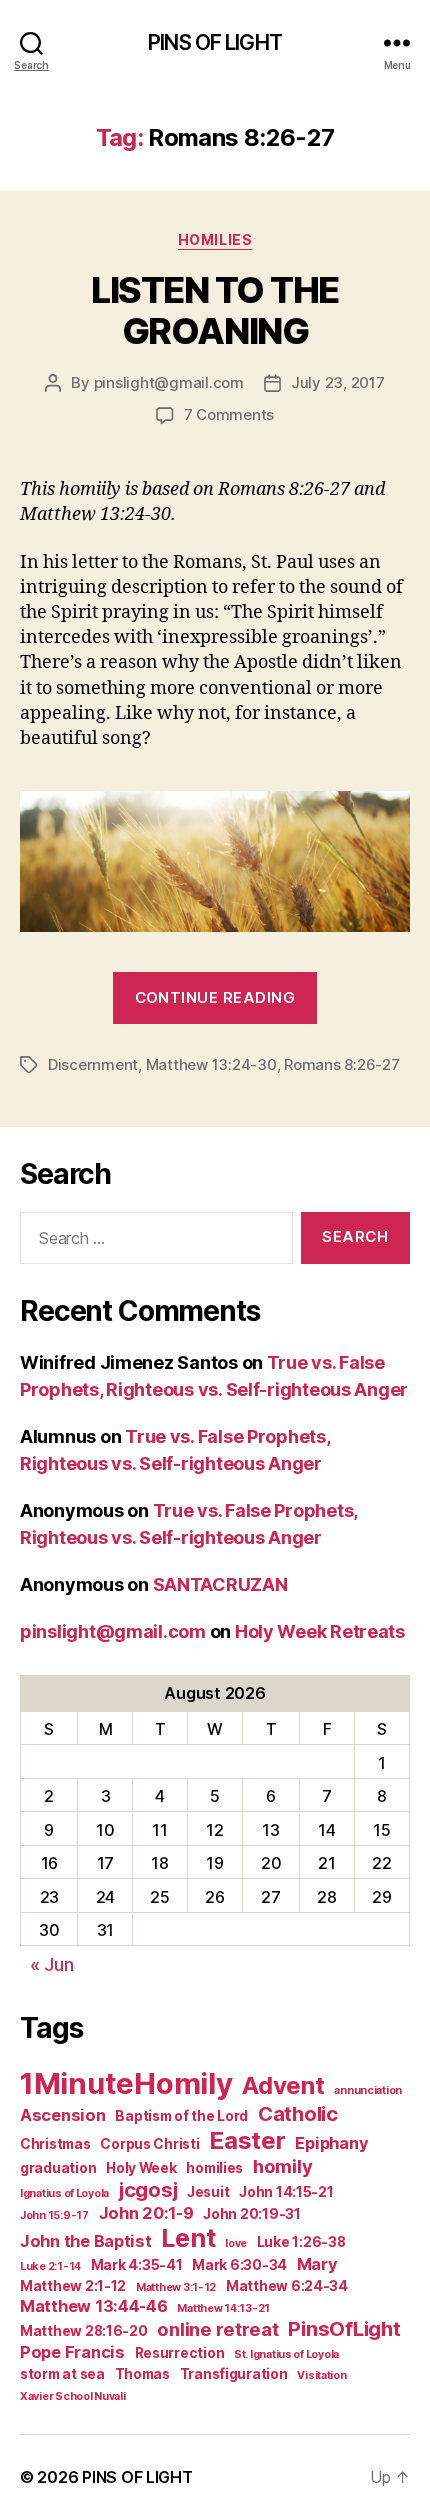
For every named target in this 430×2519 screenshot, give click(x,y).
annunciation (368, 2090)
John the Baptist (86, 2241)
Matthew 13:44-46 (94, 2306)
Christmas (55, 2144)
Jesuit (208, 2192)
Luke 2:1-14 (50, 2266)
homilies (214, 2168)
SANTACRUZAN (220, 1584)
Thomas (142, 2374)
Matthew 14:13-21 (223, 2308)
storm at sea (62, 2374)
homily (282, 2166)
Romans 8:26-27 (341, 1064)
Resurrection (180, 2353)
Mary (317, 2264)
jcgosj (148, 2189)
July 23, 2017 (338, 382)
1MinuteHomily (126, 2083)
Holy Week (141, 2168)
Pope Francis (72, 2352)
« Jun (52, 1964)
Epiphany (331, 2143)
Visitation (321, 2375)
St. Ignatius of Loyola (286, 2354)
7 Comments (229, 414)
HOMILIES (215, 239)
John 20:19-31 (252, 2214)
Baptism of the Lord (181, 2116)
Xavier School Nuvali (73, 2396)
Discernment (93, 1064)
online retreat (217, 2329)
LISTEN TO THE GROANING (215, 310)
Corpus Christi (149, 2144)
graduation (58, 2168)
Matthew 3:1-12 (176, 2287)
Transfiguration (234, 2374)
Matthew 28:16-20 (84, 2331)
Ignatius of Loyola (64, 2193)
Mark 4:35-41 (137, 2265)
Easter (247, 2140)
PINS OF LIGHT (215, 42)
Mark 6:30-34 (239, 2265)
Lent (188, 2238)
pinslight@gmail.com (169, 382)
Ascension (63, 2115)
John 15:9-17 (54, 2215)
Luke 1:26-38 (301, 2242)
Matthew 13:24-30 (211, 1064)
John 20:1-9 (146, 2213)
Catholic (298, 2113)
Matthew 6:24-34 (287, 2286)
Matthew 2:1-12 (73, 2286)
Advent (283, 2085)
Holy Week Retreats (320, 1631)
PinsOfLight (344, 2328)
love (236, 2243)
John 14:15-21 (286, 2192)
